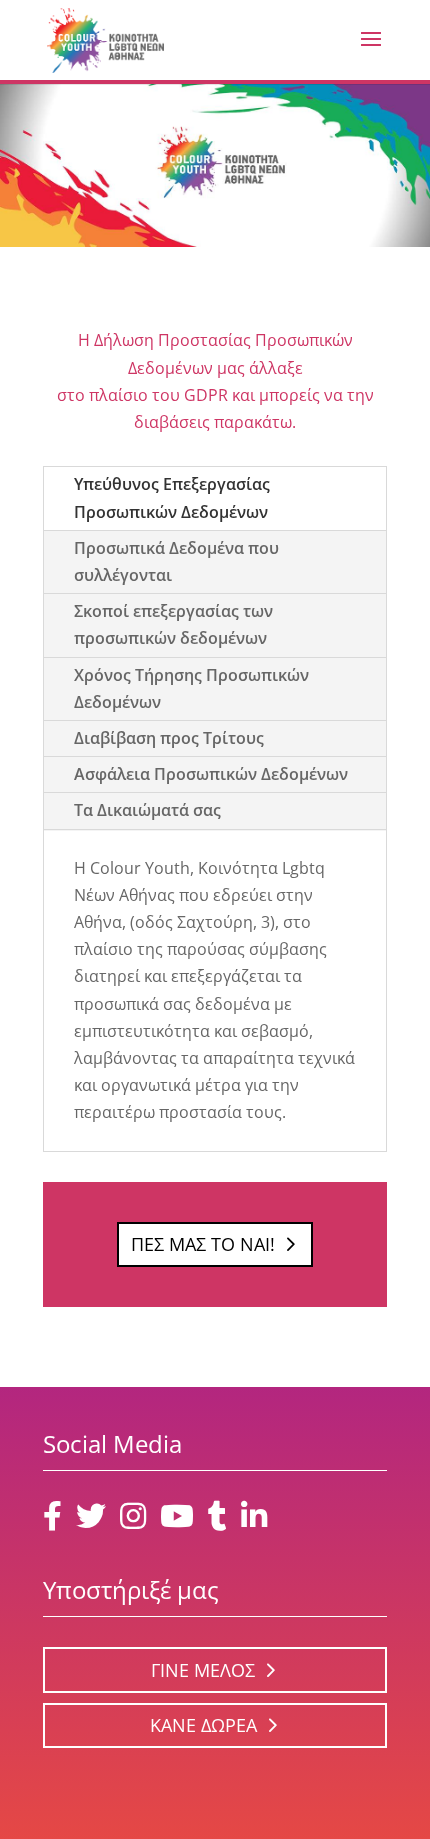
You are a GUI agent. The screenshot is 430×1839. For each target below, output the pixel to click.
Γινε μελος (203, 1670)
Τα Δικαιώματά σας (147, 810)
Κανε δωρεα (203, 1725)
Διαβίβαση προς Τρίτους (169, 738)
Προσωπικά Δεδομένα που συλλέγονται (176, 561)
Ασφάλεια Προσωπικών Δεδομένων (211, 774)
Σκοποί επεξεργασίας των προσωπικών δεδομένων (173, 624)
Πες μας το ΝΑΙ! (203, 1244)
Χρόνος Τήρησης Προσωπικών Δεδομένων (191, 688)
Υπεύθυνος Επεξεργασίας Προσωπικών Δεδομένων (172, 497)
